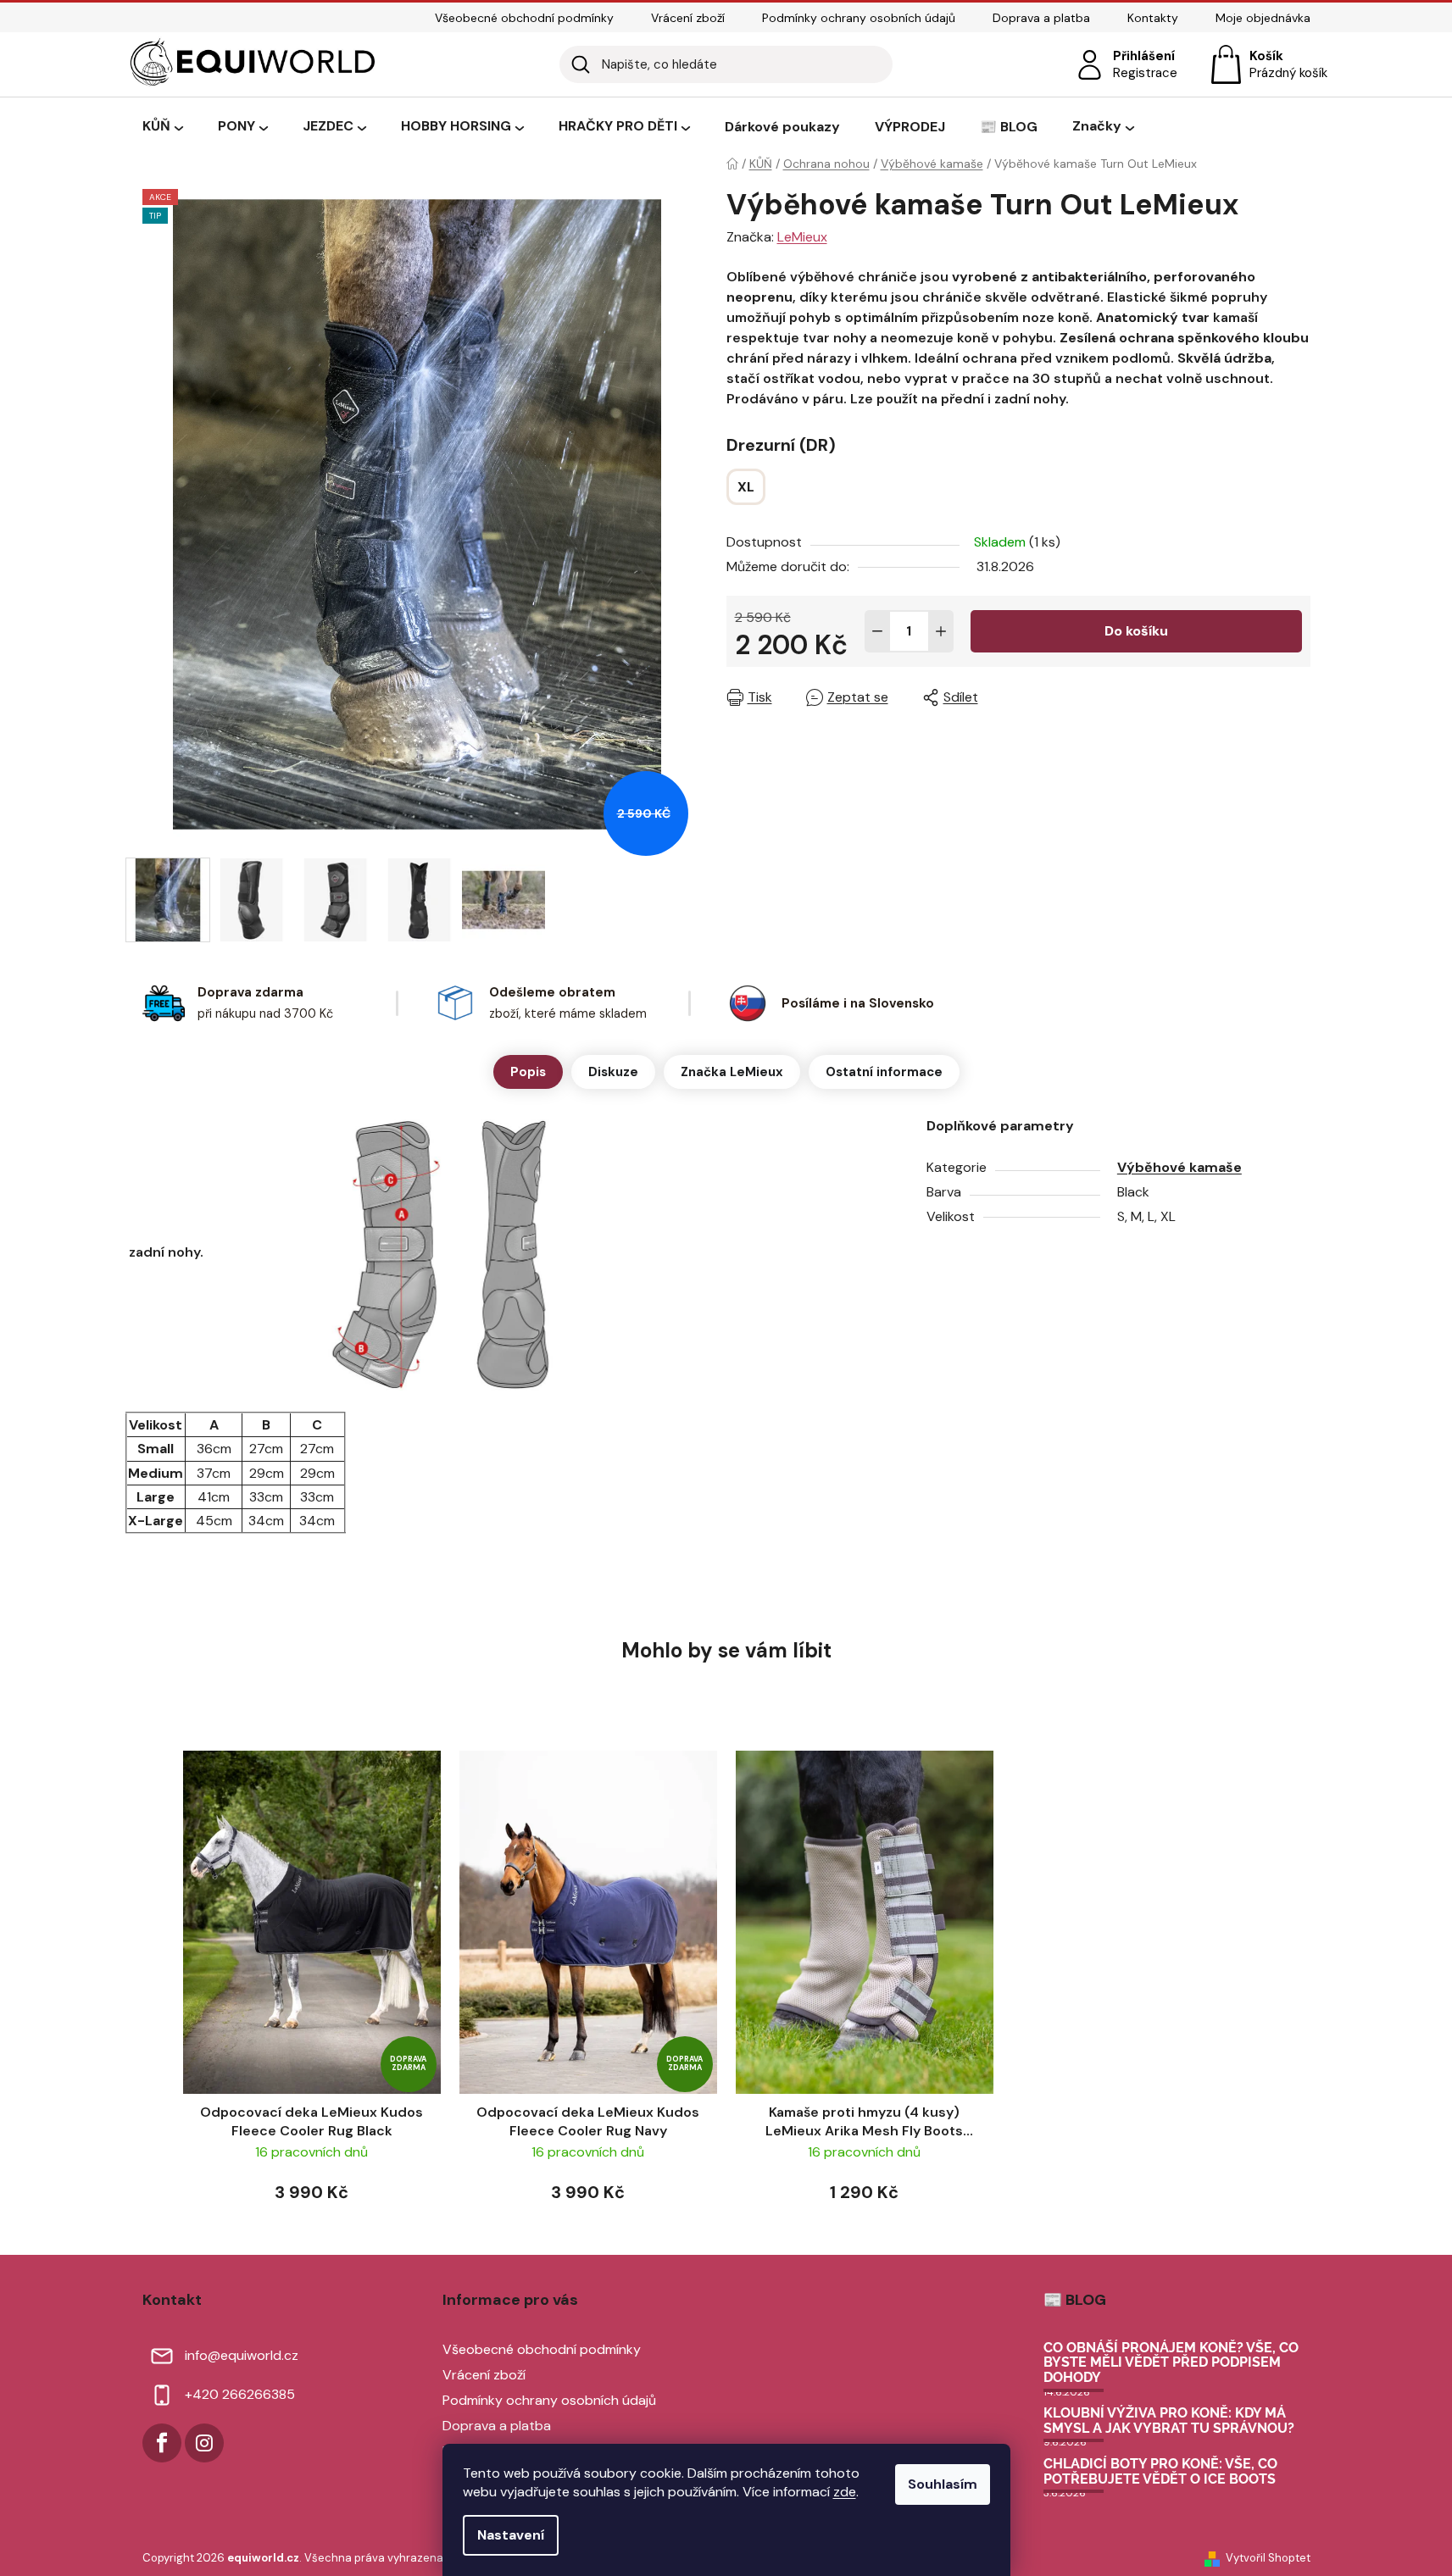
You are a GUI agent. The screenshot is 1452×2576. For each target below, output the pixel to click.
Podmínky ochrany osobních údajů (859, 18)
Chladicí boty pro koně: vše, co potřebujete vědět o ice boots (1160, 2471)
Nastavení (511, 2535)
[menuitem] (163, 127)
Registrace (1145, 73)
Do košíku (1136, 631)
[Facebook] (162, 2443)
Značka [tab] (732, 1072)
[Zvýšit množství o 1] (941, 631)
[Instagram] (204, 2443)
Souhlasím (943, 2484)
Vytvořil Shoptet (1268, 2558)
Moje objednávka (1263, 18)
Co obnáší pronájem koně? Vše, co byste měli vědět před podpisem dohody (1171, 2363)
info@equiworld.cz (242, 2355)
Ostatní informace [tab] (884, 1072)
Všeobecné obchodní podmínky (524, 18)
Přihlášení (1144, 56)
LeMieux (802, 237)
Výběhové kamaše (1179, 1167)
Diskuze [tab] (613, 1072)
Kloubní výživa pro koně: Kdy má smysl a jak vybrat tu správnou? (1169, 2421)
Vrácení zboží (688, 18)
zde (845, 2492)
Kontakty (1153, 18)
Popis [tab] (528, 1072)
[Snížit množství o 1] (877, 631)
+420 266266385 (240, 2394)
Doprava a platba (1041, 18)
